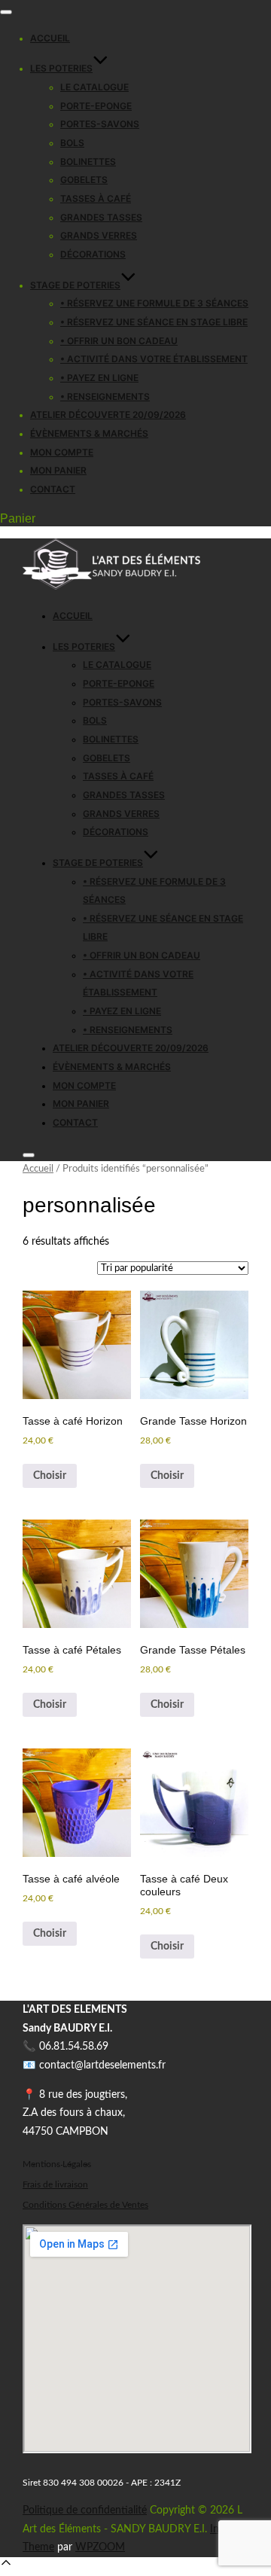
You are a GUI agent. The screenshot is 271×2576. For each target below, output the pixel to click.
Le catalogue (94, 87)
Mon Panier (58, 470)
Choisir (50, 1476)
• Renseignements (105, 396)
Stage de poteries (75, 285)
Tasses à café (96, 198)
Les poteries (61, 68)
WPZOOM (100, 2547)
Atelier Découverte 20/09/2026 (108, 415)
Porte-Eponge (96, 106)
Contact (53, 489)
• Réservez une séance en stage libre (154, 322)
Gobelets (84, 180)
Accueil (50, 38)
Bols (72, 143)
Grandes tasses (101, 217)
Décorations (93, 254)
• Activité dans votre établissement (154, 359)
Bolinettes (88, 162)
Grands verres (99, 235)
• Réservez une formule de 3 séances (154, 303)
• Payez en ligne (99, 378)
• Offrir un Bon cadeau (119, 341)
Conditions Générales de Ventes (85, 2205)
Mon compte (62, 452)
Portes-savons (100, 124)
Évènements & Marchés (89, 433)
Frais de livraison (55, 2185)
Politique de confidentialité (85, 2510)
